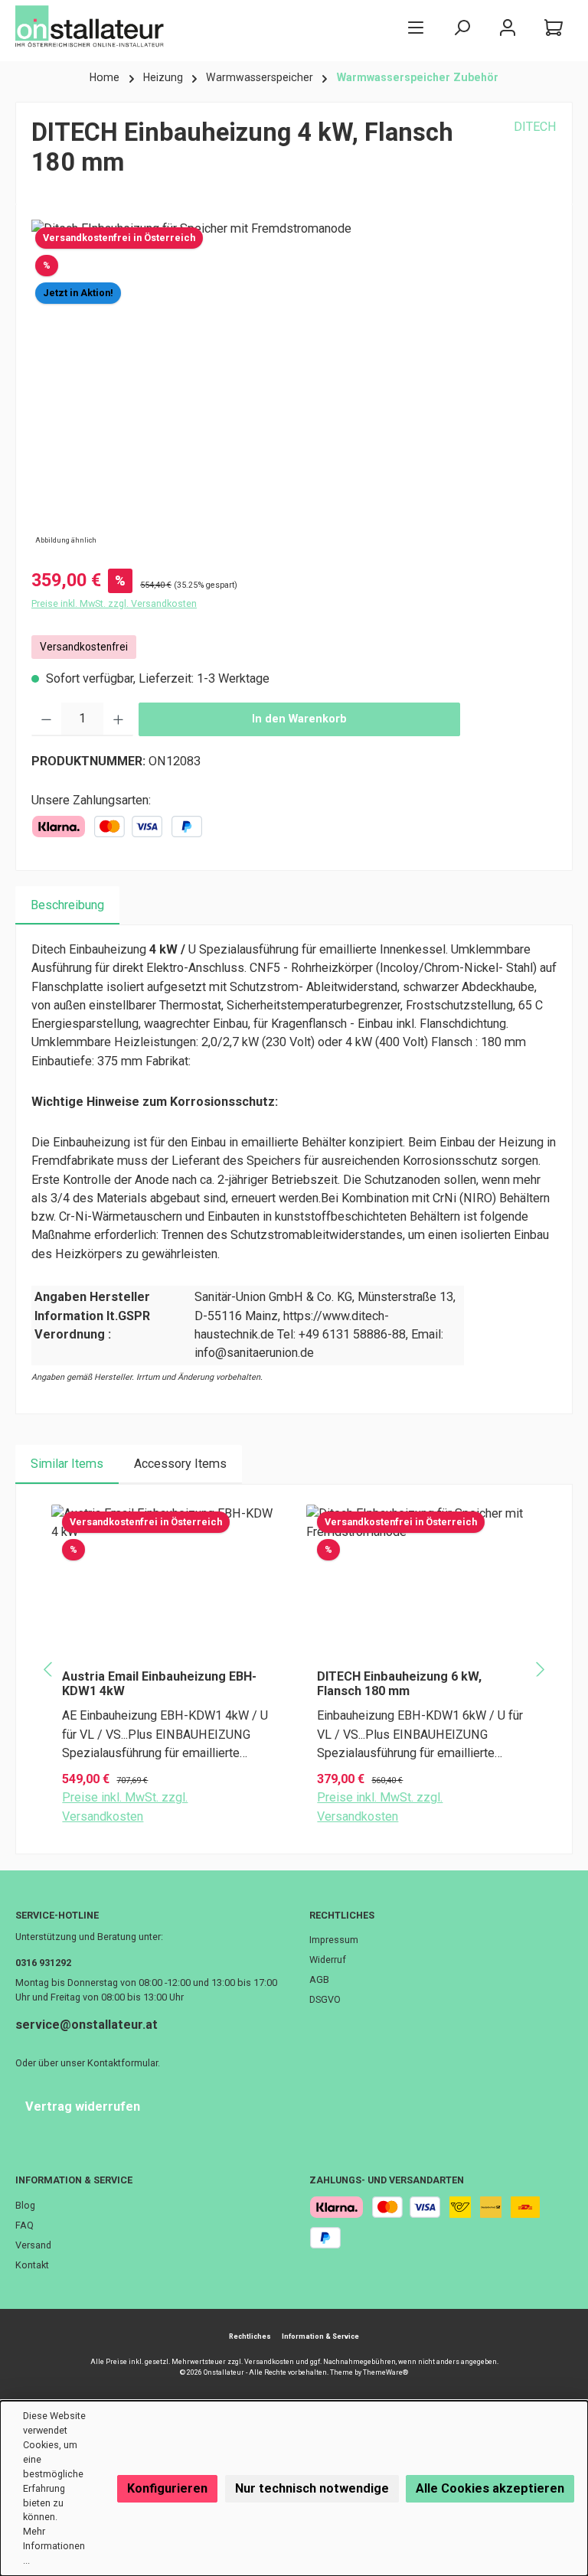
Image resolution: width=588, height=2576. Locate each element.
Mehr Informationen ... (54, 2546)
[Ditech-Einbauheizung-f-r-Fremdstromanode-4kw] (294, 384)
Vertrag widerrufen (83, 2106)
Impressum (334, 1940)
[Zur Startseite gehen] (92, 27)
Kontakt (32, 2265)
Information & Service (74, 2180)
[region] (294, 384)
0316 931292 (43, 1963)
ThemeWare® (385, 2372)
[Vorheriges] (49, 1670)
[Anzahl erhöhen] (118, 719)
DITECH (535, 127)
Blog (25, 2205)
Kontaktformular (122, 2063)
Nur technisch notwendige (312, 2488)
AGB (319, 1979)
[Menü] (416, 27)
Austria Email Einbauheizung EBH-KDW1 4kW (159, 1684)
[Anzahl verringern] (46, 719)
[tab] (67, 905)
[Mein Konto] (508, 27)
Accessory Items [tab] (180, 1464)
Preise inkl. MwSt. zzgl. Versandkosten (114, 603)
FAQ (24, 2225)
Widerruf (328, 1960)
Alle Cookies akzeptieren (490, 2488)
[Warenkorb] (554, 27)
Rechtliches (342, 1915)
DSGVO (325, 1999)
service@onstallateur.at (87, 2025)
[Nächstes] (539, 1670)
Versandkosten (269, 2362)
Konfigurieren (167, 2488)
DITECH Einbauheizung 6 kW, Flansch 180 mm (399, 1684)
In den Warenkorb (299, 719)
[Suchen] (462, 27)
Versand (33, 2245)
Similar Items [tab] (67, 1464)
